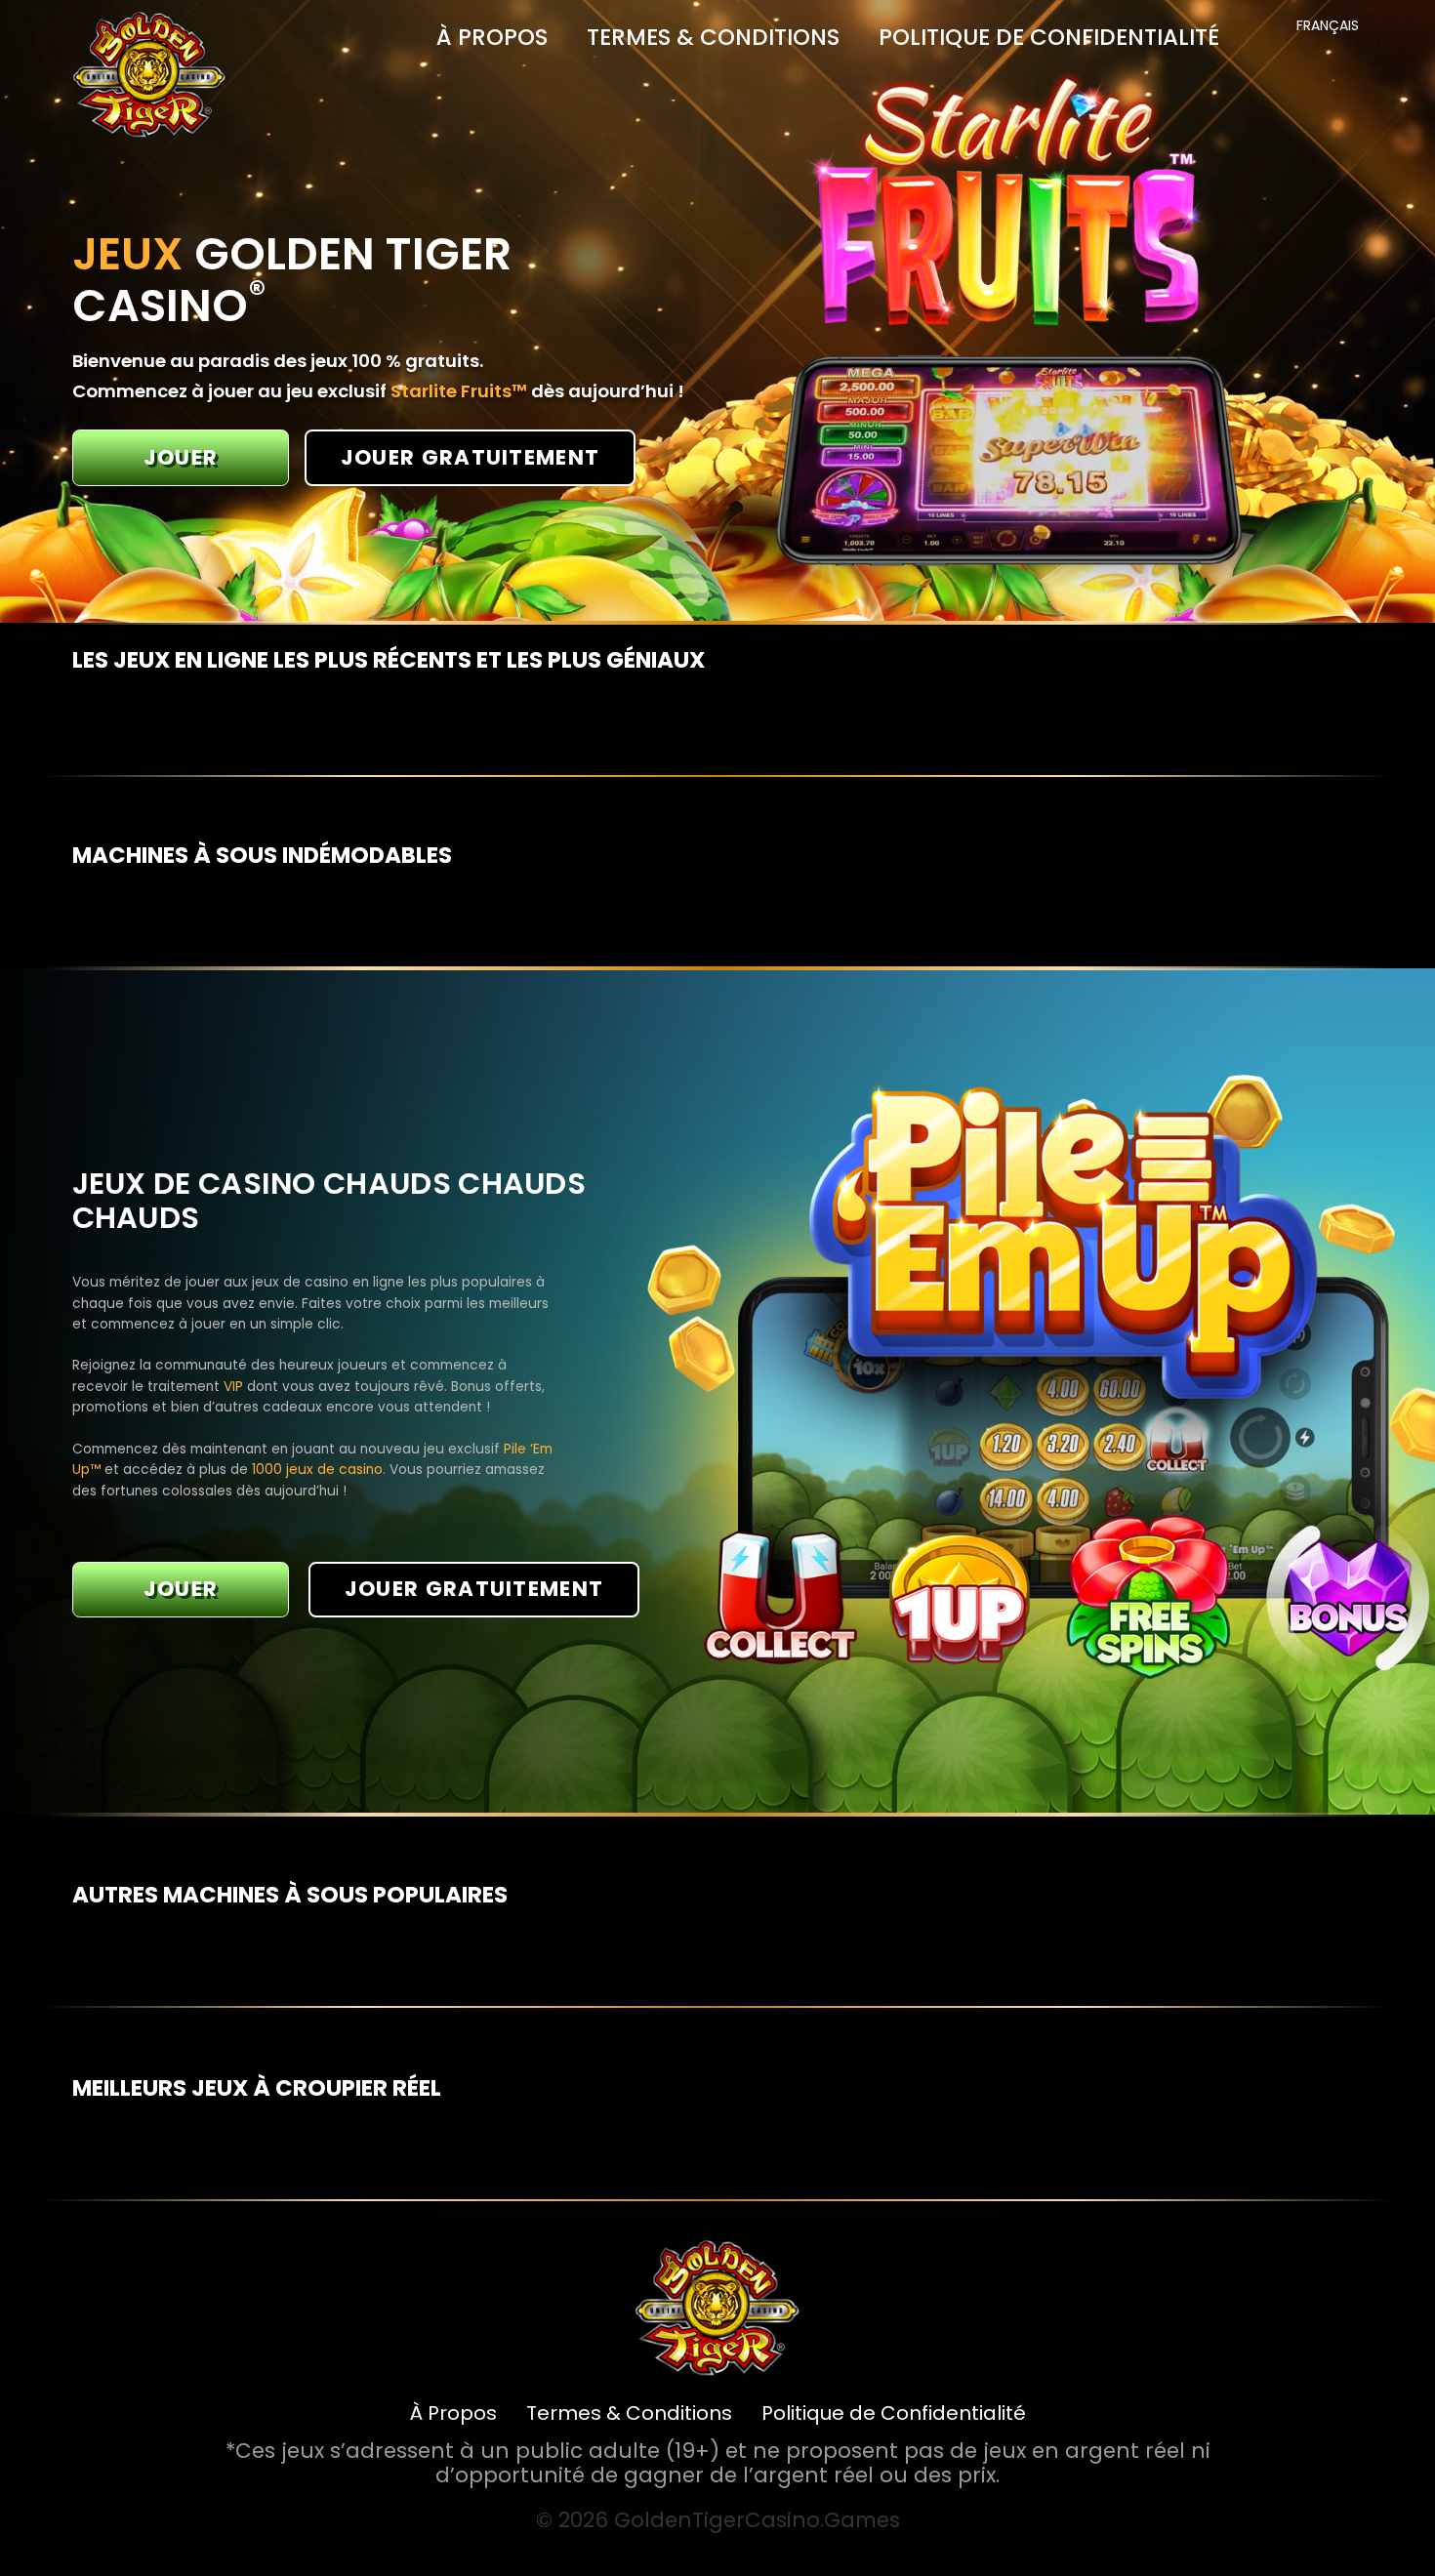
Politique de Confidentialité (1049, 37)
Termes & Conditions (713, 37)
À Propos (492, 37)
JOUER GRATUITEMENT (470, 457)
